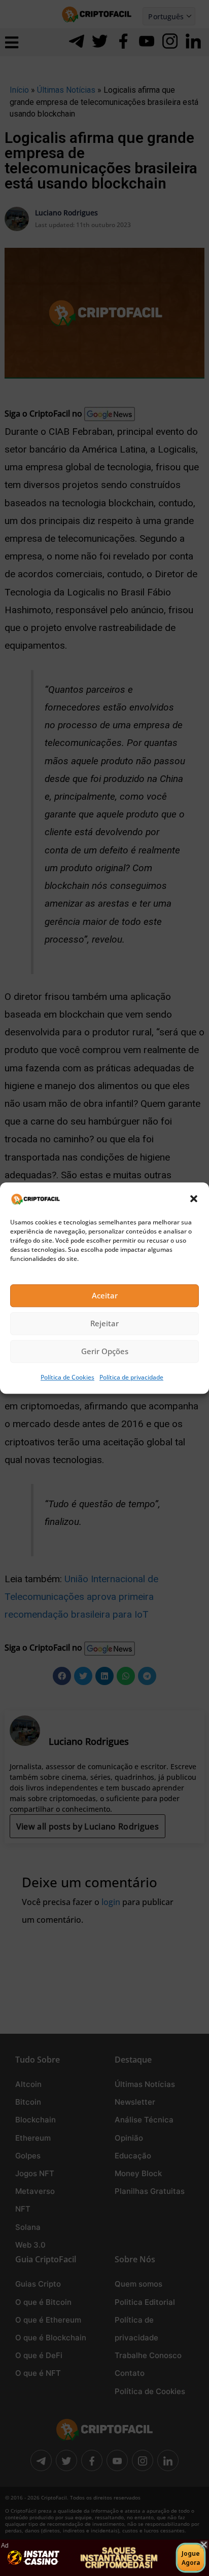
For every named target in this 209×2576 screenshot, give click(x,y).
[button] (194, 1199)
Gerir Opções (105, 1352)
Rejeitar (104, 1324)
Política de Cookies (67, 1377)
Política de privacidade (131, 1377)
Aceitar (105, 1296)
